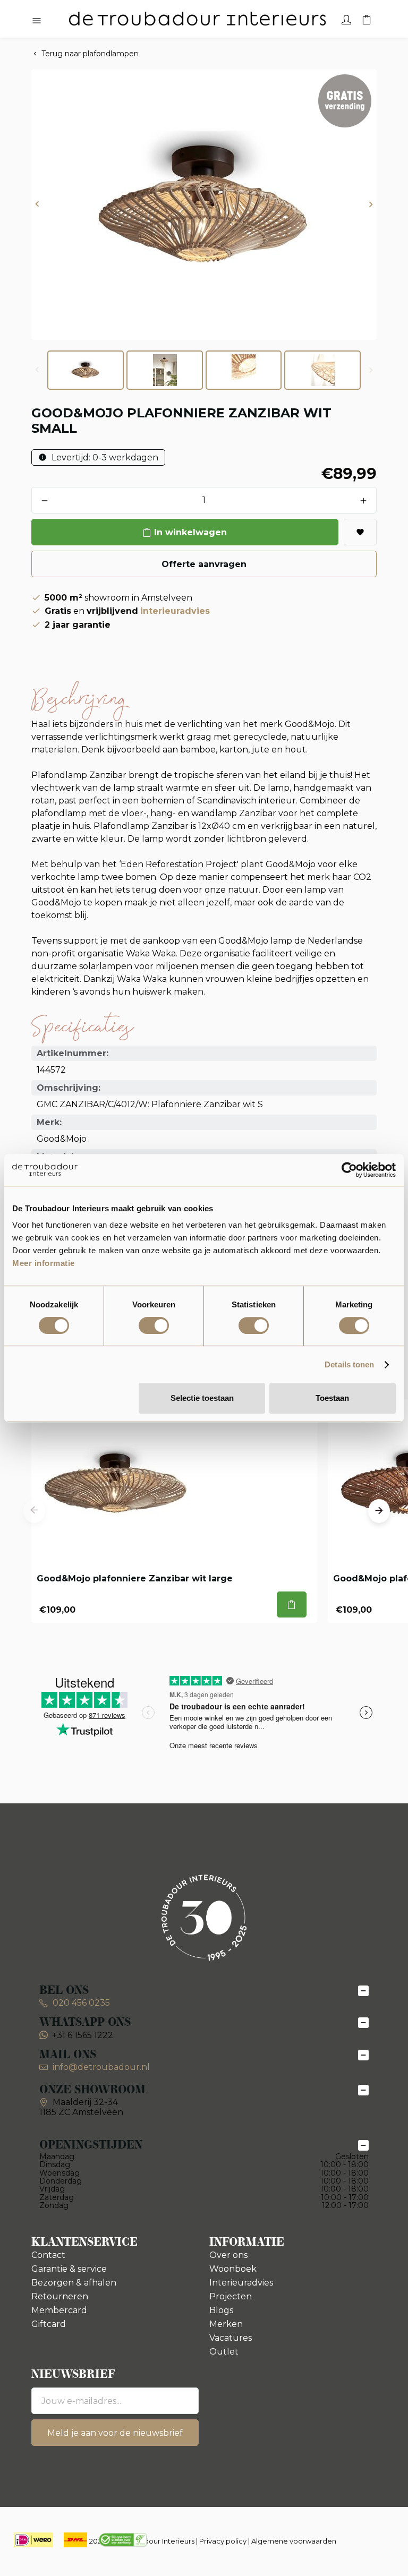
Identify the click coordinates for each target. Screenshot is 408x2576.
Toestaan (332, 1398)
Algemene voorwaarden (294, 2541)
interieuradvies (175, 611)
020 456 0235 (80, 2003)
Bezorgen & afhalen (74, 2283)
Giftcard (49, 2324)
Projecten (231, 2296)
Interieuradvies (241, 2283)
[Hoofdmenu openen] (37, 21)
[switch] (154, 1325)
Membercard (59, 2310)
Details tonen (349, 1364)
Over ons (228, 2255)
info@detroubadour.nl (101, 2067)
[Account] (346, 19)
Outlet (224, 2352)
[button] (37, 205)
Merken (226, 2324)
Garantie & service (69, 2269)
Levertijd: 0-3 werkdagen (104, 457)
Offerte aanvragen (204, 564)
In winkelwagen (190, 532)
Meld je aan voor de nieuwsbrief (115, 2433)
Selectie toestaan (202, 1398)
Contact (48, 2255)
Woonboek (233, 2269)
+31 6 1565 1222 (83, 2035)
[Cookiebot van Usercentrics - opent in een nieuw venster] (349, 1170)
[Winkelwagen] (367, 19)
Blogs (221, 2310)
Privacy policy (223, 2541)
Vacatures (231, 2338)
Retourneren (60, 2296)
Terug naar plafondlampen (90, 54)
